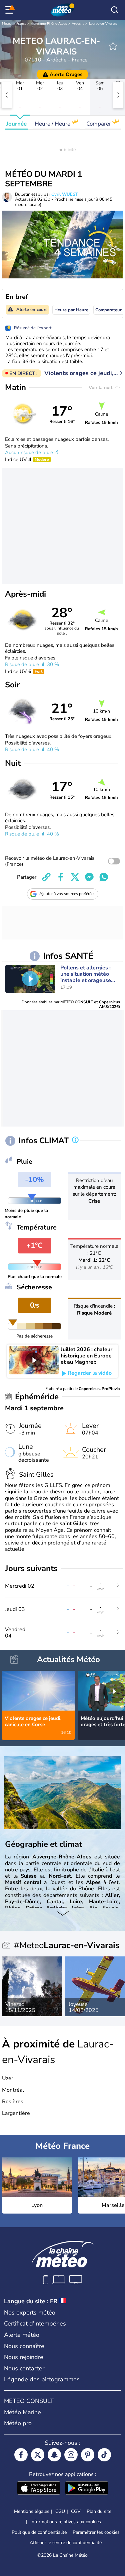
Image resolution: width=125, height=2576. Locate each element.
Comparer (99, 124)
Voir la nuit (101, 388)
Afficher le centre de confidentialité (66, 2543)
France (21, 24)
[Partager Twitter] (75, 877)
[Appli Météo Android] (87, 2489)
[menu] (10, 10)
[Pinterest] (88, 2455)
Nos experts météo (30, 2313)
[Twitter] (38, 2455)
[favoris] (113, 46)
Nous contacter (24, 2368)
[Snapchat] (54, 2455)
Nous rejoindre (24, 2357)
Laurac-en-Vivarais (103, 24)
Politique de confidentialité (39, 2532)
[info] (75, 1140)
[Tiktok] (104, 2455)
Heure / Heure (53, 124)
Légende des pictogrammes (42, 2379)
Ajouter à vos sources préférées (67, 894)
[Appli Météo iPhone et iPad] (39, 2489)
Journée (16, 124)
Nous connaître (24, 2346)
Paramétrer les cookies (96, 2532)
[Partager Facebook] (61, 877)
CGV (76, 2511)
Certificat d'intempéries (35, 2324)
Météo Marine (22, 2412)
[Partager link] (46, 877)
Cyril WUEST (65, 194)
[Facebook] (21, 2455)
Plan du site (99, 2511)
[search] (115, 10)
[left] (7, 95)
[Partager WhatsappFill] (104, 877)
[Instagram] (71, 2455)
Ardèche (78, 24)
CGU (60, 2511)
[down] (62, 1914)
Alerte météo (22, 2335)
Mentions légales (32, 2511)
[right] (118, 95)
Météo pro (18, 2423)
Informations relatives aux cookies (66, 2522)
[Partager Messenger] (89, 877)
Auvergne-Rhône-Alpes (49, 24)
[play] (30, 979)
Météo (7, 24)
